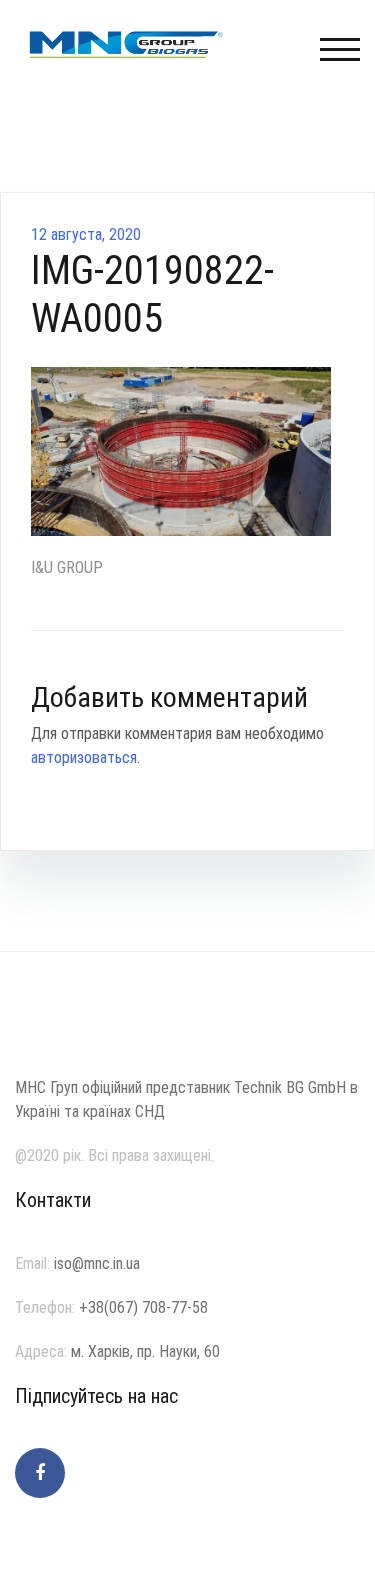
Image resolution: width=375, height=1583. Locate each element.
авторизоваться (84, 757)
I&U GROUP (67, 567)
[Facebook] (40, 1473)
